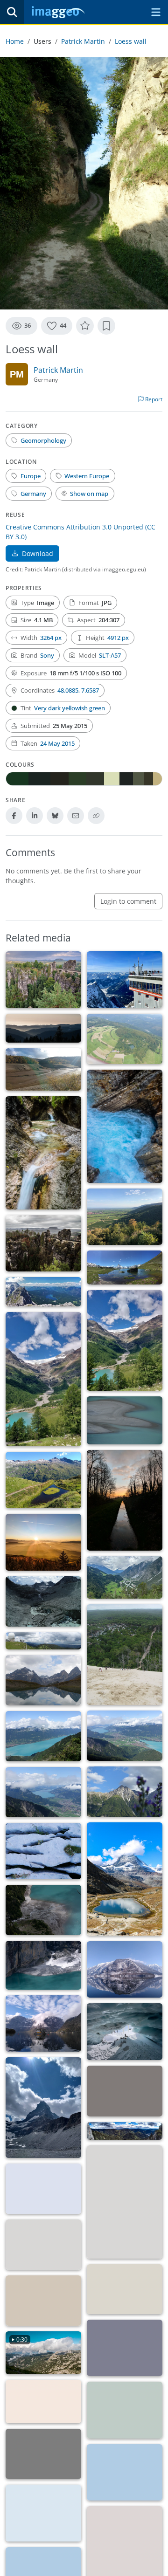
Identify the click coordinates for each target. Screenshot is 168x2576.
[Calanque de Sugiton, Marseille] (43, 2189)
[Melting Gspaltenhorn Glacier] (125, 2202)
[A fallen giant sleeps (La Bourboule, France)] (43, 2402)
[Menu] (156, 12)
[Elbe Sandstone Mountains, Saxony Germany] (43, 1243)
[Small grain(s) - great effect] (125, 2410)
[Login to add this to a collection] (106, 326)
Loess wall (131, 41)
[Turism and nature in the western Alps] (125, 2473)
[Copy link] (96, 816)
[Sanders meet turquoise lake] (125, 1420)
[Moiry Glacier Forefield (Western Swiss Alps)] (43, 1601)
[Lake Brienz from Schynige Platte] (43, 1736)
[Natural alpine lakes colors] (43, 2513)
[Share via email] (76, 816)
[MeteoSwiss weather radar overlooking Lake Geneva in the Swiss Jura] (43, 1641)
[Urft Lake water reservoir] (43, 1069)
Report (153, 399)
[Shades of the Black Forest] (43, 1028)
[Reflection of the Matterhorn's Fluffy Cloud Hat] (125, 1879)
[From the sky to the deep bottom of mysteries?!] (43, 2024)
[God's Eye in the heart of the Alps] (43, 1480)
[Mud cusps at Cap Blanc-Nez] (43, 2301)
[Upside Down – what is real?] (125, 1970)
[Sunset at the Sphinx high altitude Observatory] (43, 2454)
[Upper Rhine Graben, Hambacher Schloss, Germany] (125, 1217)
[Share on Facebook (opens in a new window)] (14, 816)
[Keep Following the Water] (125, 2289)
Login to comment (128, 901)
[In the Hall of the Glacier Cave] (125, 2032)
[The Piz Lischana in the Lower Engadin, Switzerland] (125, 1792)
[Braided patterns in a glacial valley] (125, 1577)
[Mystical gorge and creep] (43, 1153)
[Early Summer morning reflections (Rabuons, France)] (125, 2348)
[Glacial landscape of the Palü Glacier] (43, 1379)
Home (15, 41)
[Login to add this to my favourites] (85, 326)
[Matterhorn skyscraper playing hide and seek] (43, 2108)
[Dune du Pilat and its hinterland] (125, 1655)
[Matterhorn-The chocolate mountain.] (125, 1267)
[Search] (12, 12)
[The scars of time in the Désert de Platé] (43, 1851)
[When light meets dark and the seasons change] (125, 1500)
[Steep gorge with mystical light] (125, 1126)
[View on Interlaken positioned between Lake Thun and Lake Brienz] (125, 1736)
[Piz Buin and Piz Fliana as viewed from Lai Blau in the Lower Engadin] (43, 1680)
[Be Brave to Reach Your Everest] (125, 980)
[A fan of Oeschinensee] (43, 1965)
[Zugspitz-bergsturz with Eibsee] (43, 1292)
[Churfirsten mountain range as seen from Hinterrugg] (125, 2091)
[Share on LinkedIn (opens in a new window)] (35, 816)
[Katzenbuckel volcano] (125, 1039)
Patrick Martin (83, 41)
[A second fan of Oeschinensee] (43, 1910)
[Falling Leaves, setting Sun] (43, 1542)
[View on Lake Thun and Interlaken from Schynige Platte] (43, 1792)
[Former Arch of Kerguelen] (43, 2245)
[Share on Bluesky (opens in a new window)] (55, 816)
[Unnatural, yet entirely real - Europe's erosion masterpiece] (43, 980)
